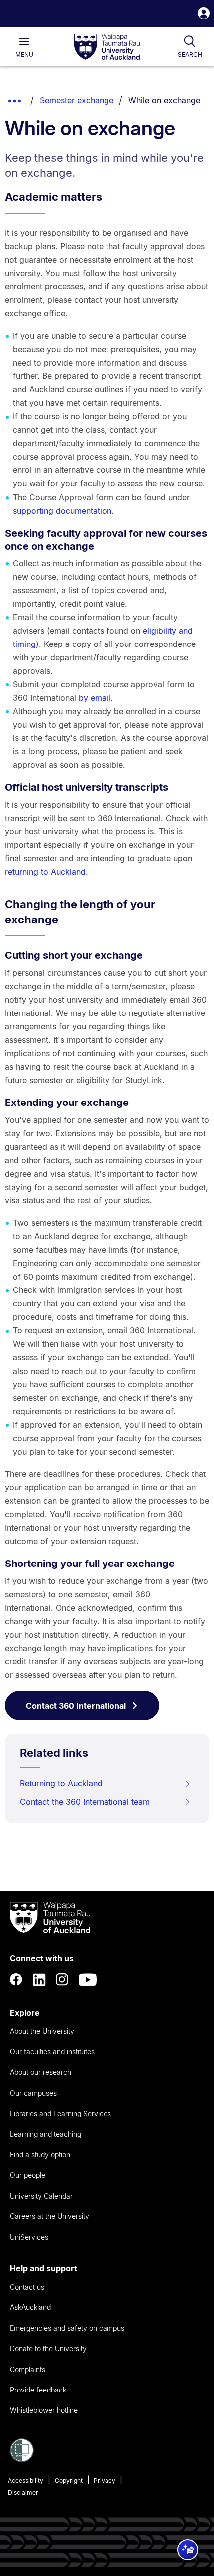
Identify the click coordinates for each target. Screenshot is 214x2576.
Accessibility (26, 2480)
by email (95, 698)
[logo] (107, 47)
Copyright (69, 2480)
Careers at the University (50, 2216)
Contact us (27, 2287)
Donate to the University (48, 2348)
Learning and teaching (46, 2134)
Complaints (28, 2369)
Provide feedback (38, 2390)
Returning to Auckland (61, 1783)
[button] (204, 15)
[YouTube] (88, 1980)
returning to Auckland (45, 872)
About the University (42, 2031)
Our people (28, 2175)
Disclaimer (23, 2493)
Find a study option (40, 2155)
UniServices (29, 2237)
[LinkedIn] (39, 1980)
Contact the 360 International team (85, 1802)
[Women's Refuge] (22, 2459)
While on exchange (164, 100)
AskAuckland (30, 2307)
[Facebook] (16, 1980)
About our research (41, 2072)
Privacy (105, 2480)
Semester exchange (77, 100)
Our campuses (33, 2093)
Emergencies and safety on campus (67, 2328)
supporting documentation (62, 511)
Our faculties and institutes (52, 2052)
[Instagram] (62, 1980)
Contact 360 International (76, 1706)
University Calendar (41, 2196)
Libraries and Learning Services (60, 2113)
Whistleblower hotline (44, 2410)
